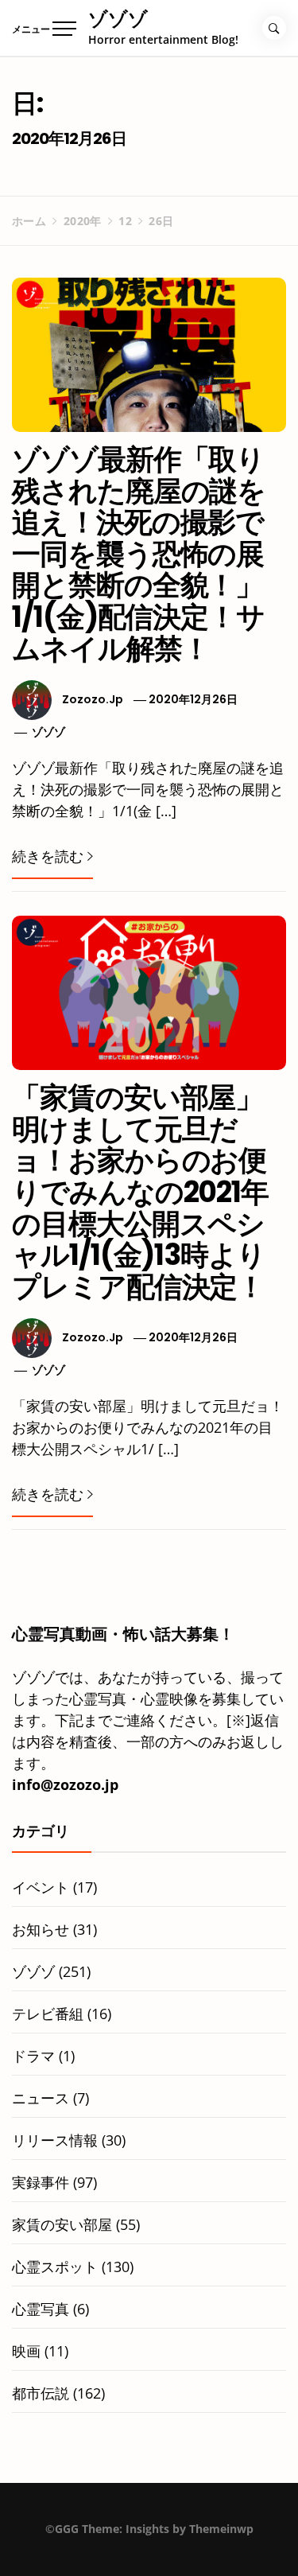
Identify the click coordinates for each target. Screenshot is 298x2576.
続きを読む (48, 856)
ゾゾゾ (118, 19)
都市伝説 (41, 2393)
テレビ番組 (48, 2014)
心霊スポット (55, 2267)
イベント (41, 1887)
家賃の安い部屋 (62, 2224)
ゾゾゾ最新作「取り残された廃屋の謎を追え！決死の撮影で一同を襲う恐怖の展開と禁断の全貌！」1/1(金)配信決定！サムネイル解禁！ (139, 554)
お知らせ (41, 1929)
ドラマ (33, 2056)
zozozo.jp (93, 699)
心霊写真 (41, 2309)
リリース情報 (55, 2140)
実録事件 (41, 2182)
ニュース (41, 2098)
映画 (26, 2351)
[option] (149, 2543)
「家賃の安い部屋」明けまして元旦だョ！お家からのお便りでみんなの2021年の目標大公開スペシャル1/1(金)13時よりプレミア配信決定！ (140, 1192)
